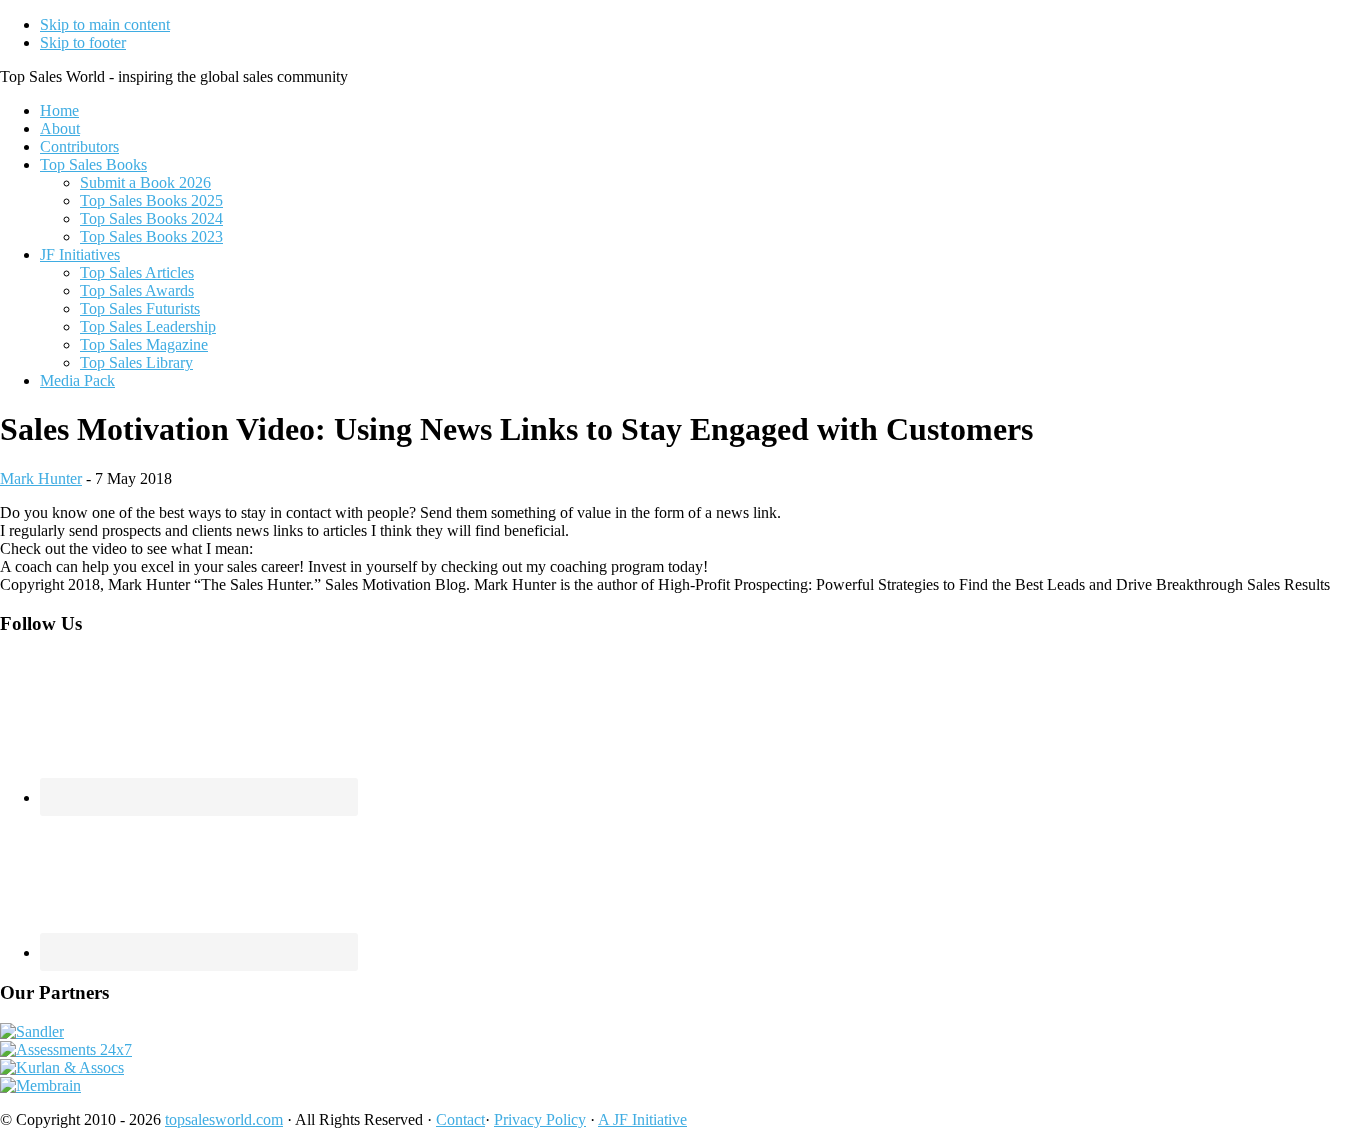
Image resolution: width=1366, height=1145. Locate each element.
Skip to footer (83, 42)
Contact (460, 1119)
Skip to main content (105, 24)
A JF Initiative (642, 1119)
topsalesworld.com (224, 1119)
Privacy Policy (540, 1119)
